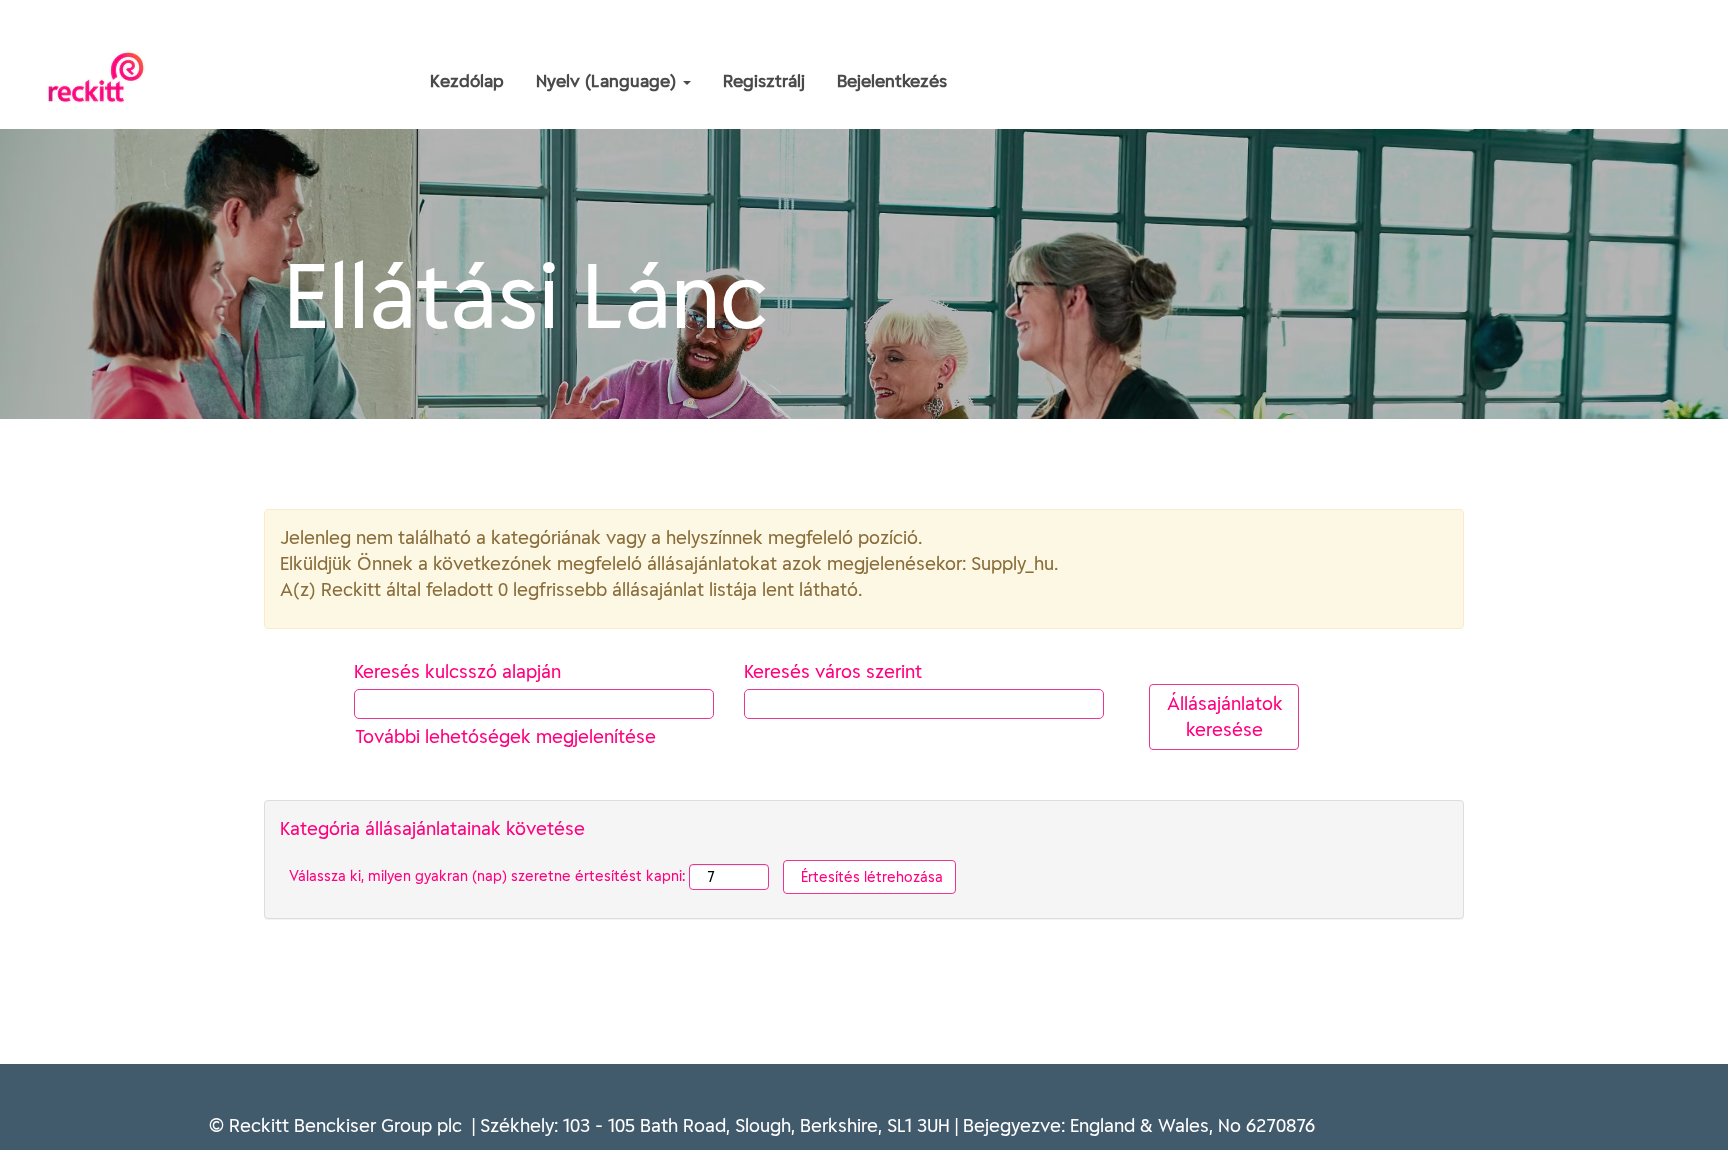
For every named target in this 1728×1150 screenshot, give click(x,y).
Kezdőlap (467, 81)
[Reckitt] (280, 38)
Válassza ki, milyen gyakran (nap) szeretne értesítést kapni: (487, 876)
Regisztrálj (764, 81)
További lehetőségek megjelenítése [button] (505, 736)
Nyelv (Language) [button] (608, 81)
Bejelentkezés (892, 81)
